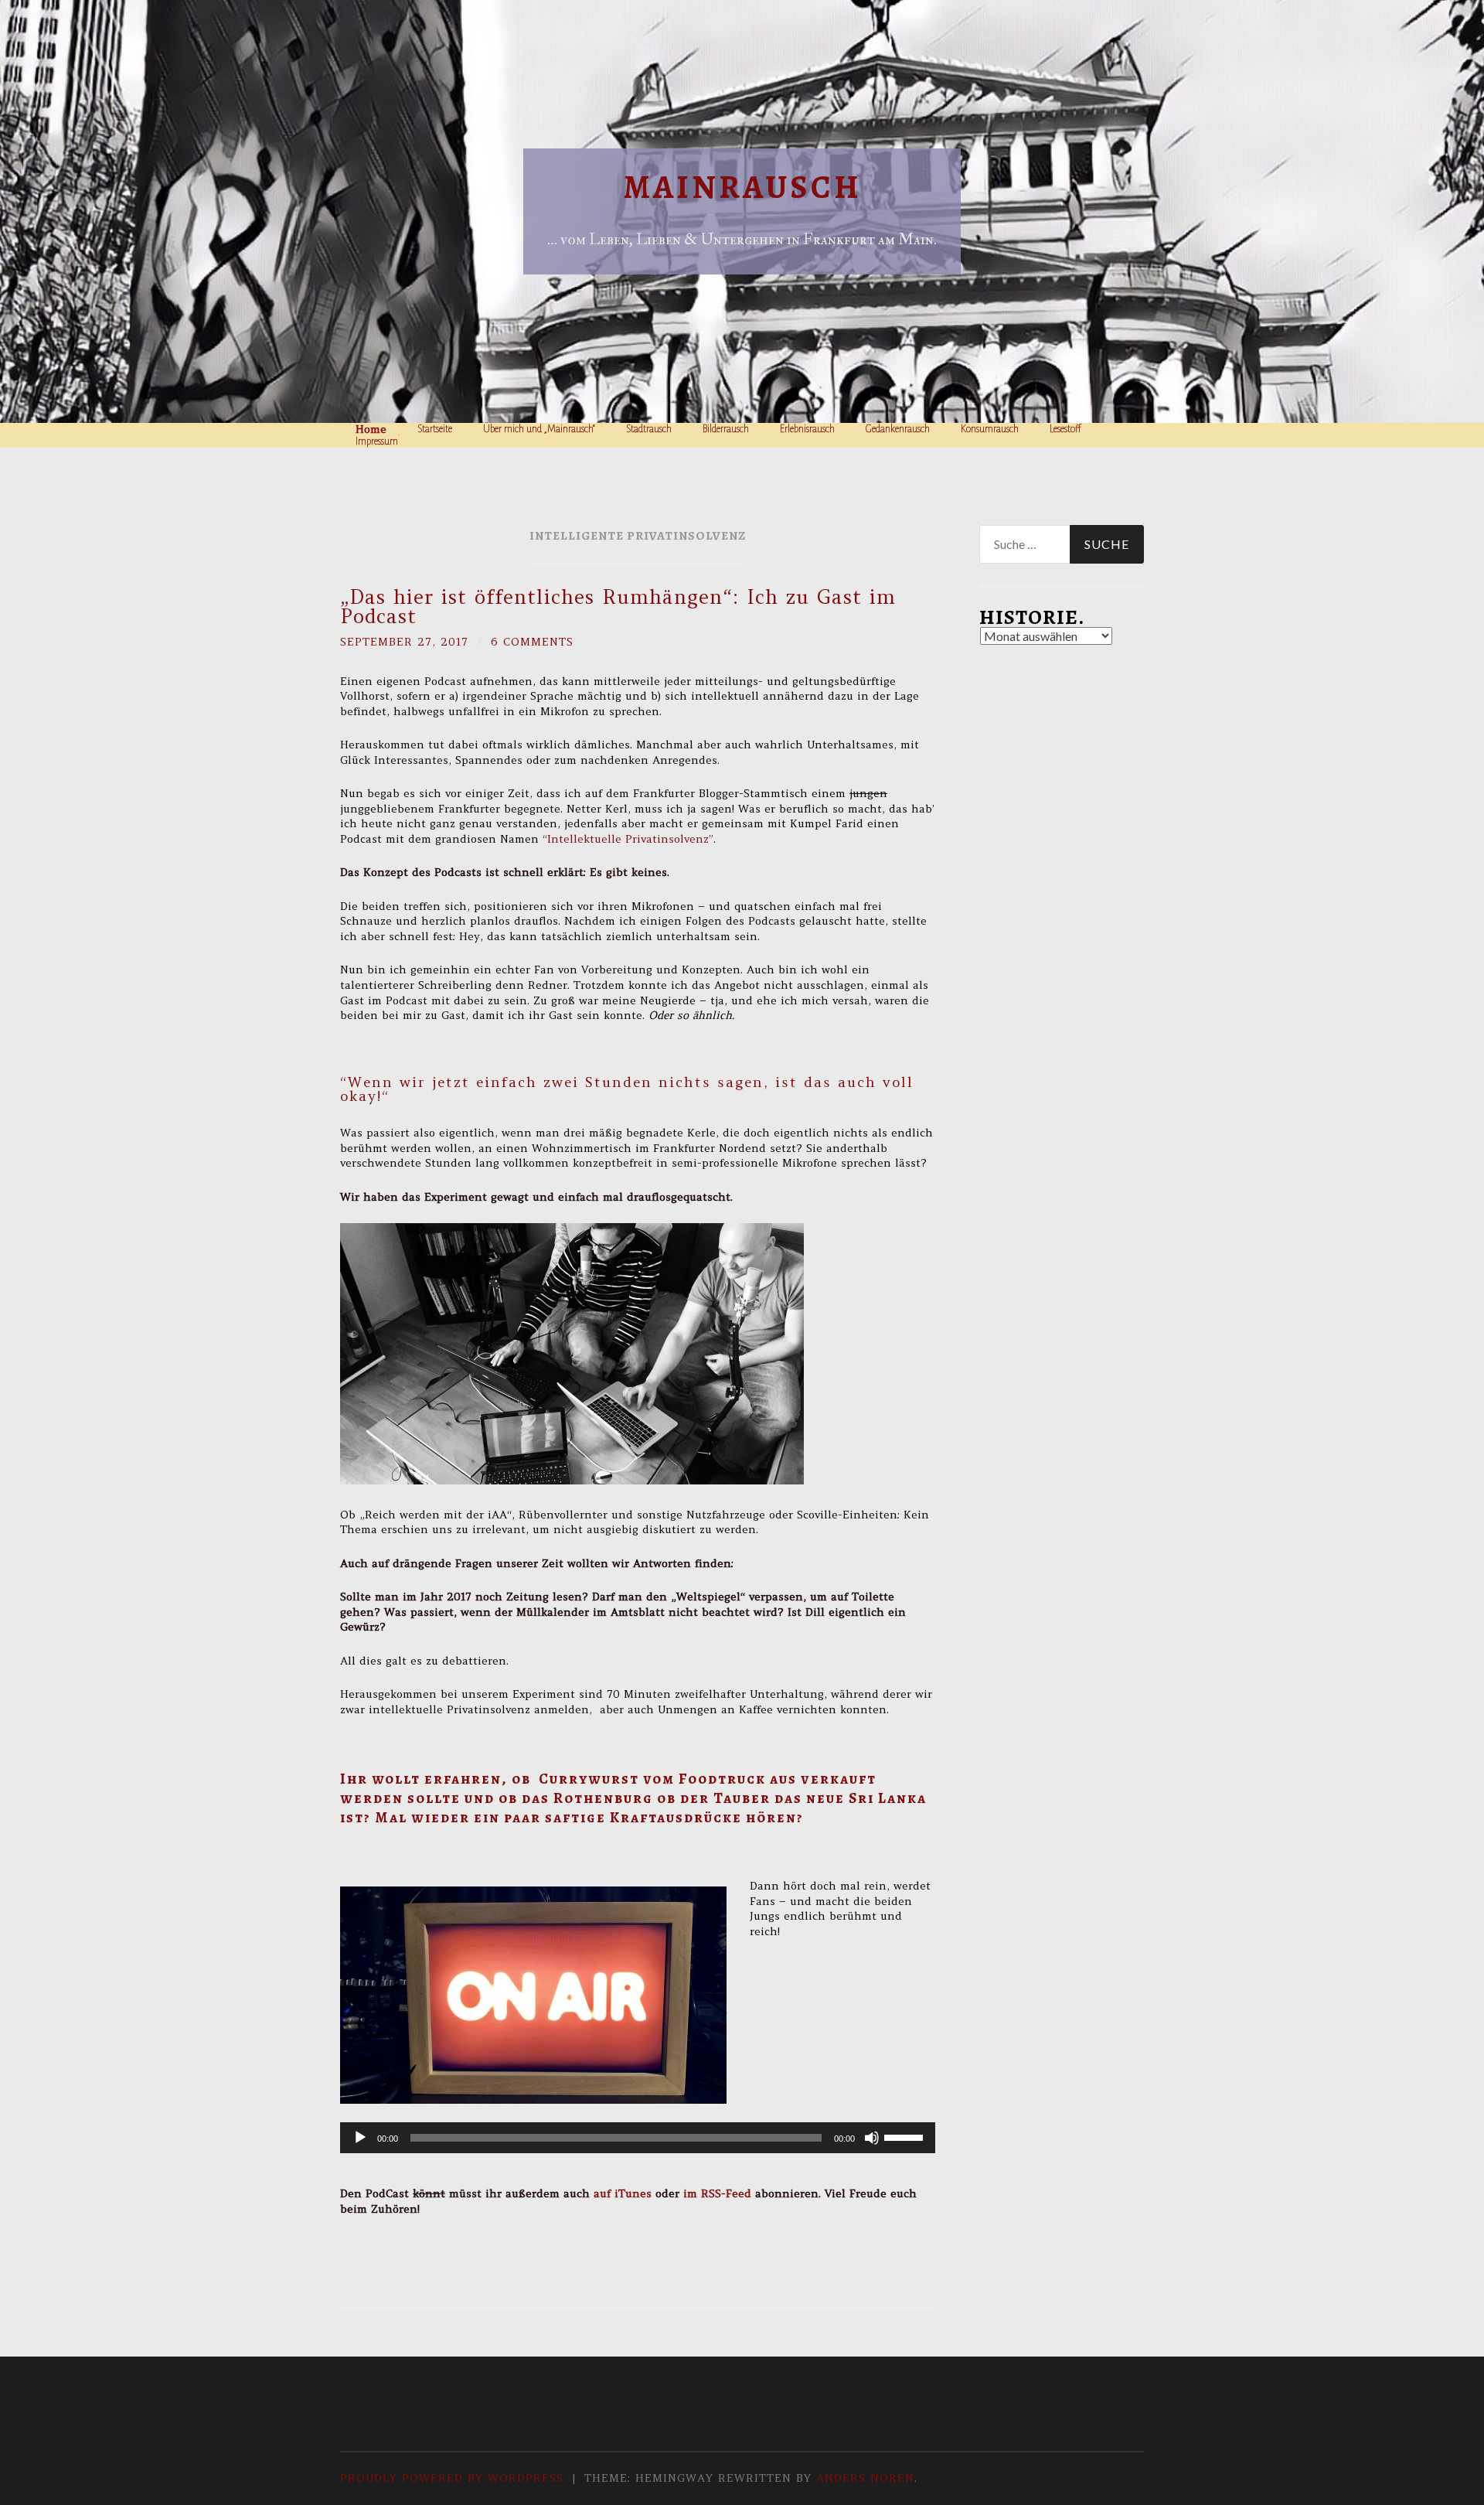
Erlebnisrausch (807, 429)
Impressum (377, 441)
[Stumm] (872, 2138)
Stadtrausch (649, 429)
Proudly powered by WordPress (452, 2478)
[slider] (906, 2136)
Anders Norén (865, 2478)
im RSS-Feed (717, 2193)
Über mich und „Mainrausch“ (539, 429)
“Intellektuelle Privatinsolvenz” (628, 839)
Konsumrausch (990, 429)
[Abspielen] (360, 2138)
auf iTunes (623, 2193)
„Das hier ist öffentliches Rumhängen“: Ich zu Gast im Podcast (618, 607)
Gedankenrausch (898, 429)
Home (371, 429)
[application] (638, 2138)
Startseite (435, 429)
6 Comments (532, 642)
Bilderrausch (726, 429)
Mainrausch (742, 187)
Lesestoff (1065, 429)
